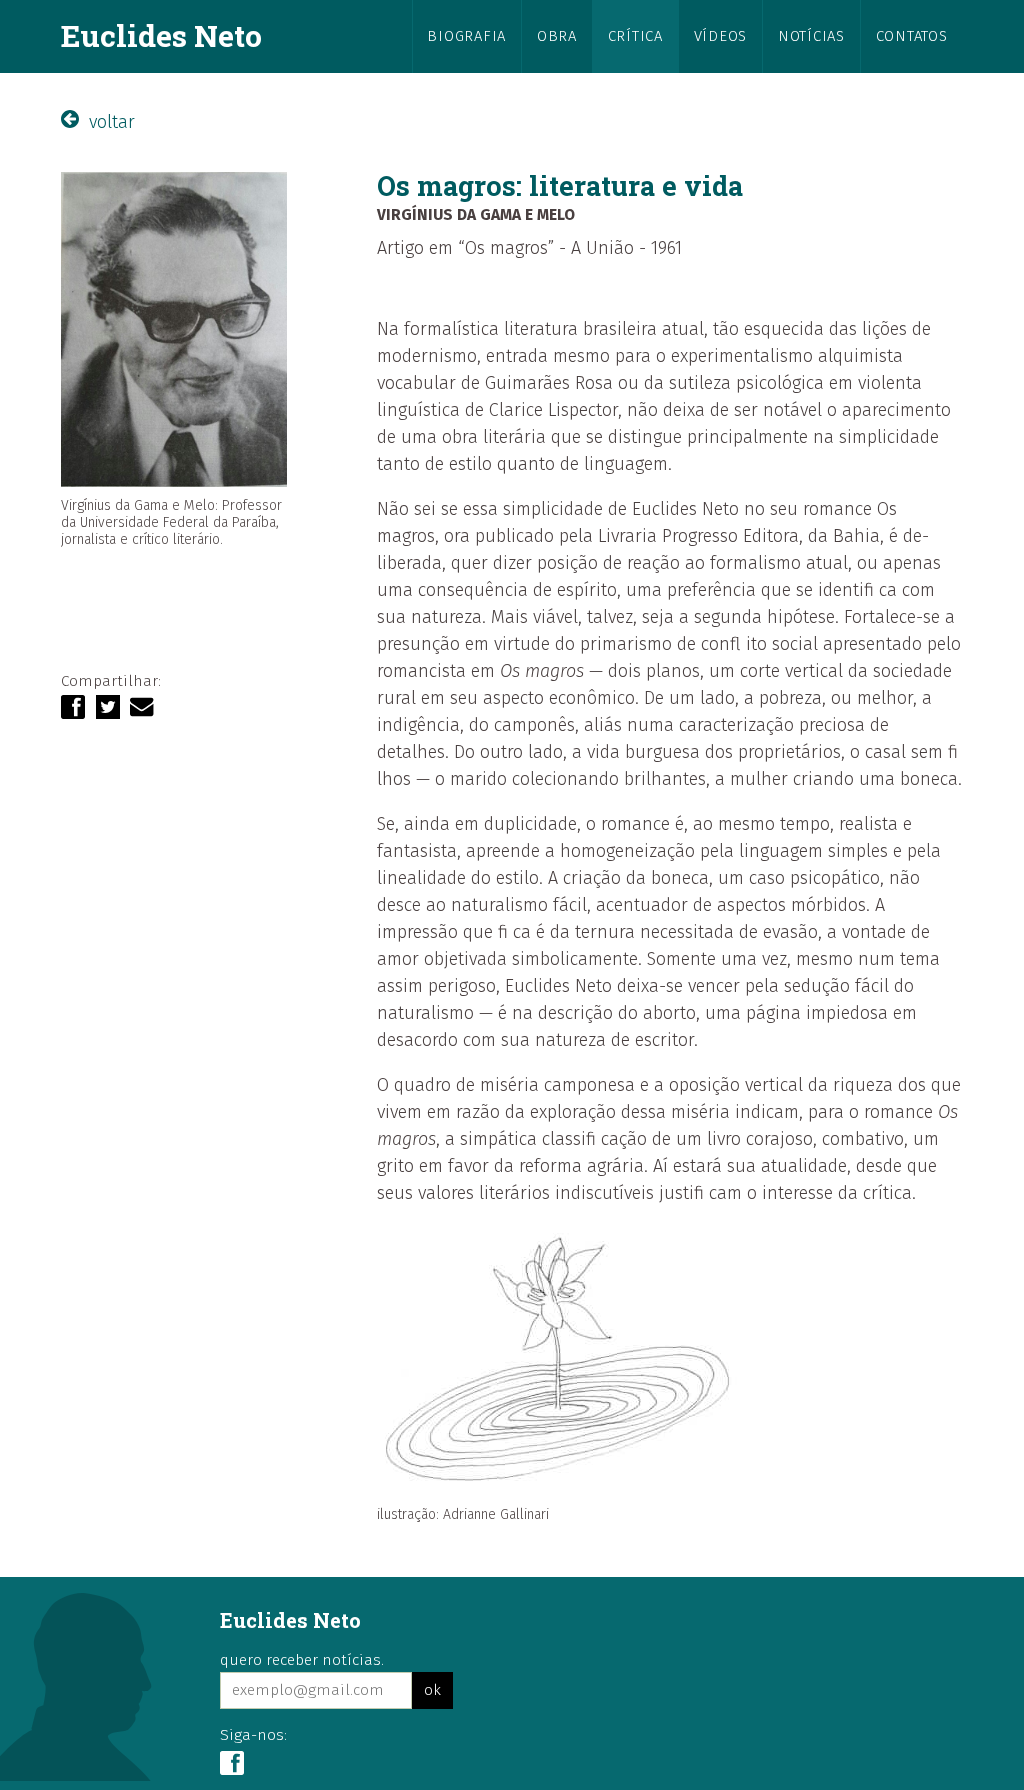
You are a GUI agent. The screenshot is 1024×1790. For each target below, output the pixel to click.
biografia (466, 36)
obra (557, 36)
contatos (912, 36)
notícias (811, 36)
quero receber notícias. (302, 1660)
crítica (635, 36)
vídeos (720, 36)
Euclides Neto (161, 35)
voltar (109, 122)
